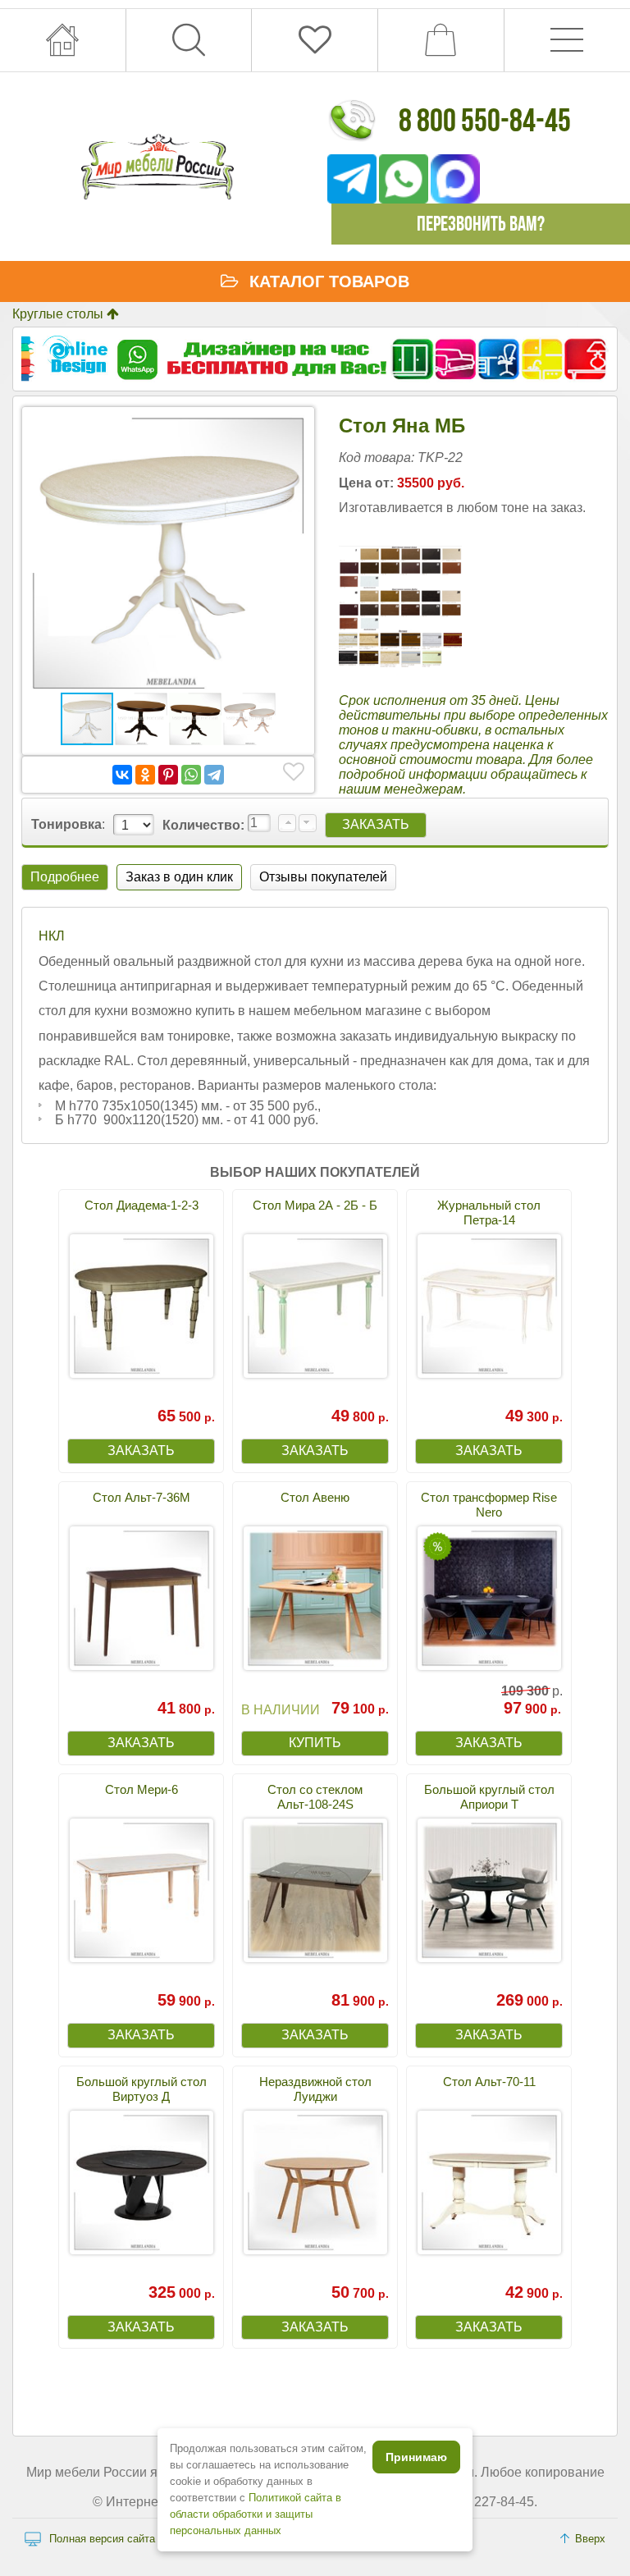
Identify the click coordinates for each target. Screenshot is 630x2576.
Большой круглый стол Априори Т (489, 1797)
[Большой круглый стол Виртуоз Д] (141, 2183)
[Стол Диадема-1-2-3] (141, 1306)
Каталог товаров (329, 281)
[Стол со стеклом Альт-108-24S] (315, 1890)
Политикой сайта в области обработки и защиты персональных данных (256, 2514)
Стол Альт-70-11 (489, 2082)
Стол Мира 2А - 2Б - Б (315, 1205)
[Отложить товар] (294, 772)
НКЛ (52, 936)
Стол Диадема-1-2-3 (142, 1205)
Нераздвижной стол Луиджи (315, 2089)
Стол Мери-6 (142, 1789)
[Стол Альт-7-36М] (141, 1598)
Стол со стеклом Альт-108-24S (315, 1797)
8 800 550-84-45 (485, 120)
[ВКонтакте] (122, 775)
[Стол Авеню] (315, 1598)
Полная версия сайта (102, 2539)
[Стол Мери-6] (141, 1890)
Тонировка (66, 824)
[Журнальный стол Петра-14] (489, 1306)
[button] (291, 430)
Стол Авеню (315, 1497)
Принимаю (416, 2457)
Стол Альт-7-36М (142, 1497)
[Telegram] (214, 775)
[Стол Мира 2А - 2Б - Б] (315, 1306)
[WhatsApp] (191, 775)
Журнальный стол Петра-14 (489, 1213)
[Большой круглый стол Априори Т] (489, 1890)
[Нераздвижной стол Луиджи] (315, 2183)
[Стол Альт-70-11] (489, 2183)
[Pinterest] (168, 775)
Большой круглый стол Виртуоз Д (142, 2089)
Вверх (590, 2539)
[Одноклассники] (145, 775)
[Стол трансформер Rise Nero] (489, 1598)
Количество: (205, 825)
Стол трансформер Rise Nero (489, 1505)
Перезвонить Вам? (481, 224)
